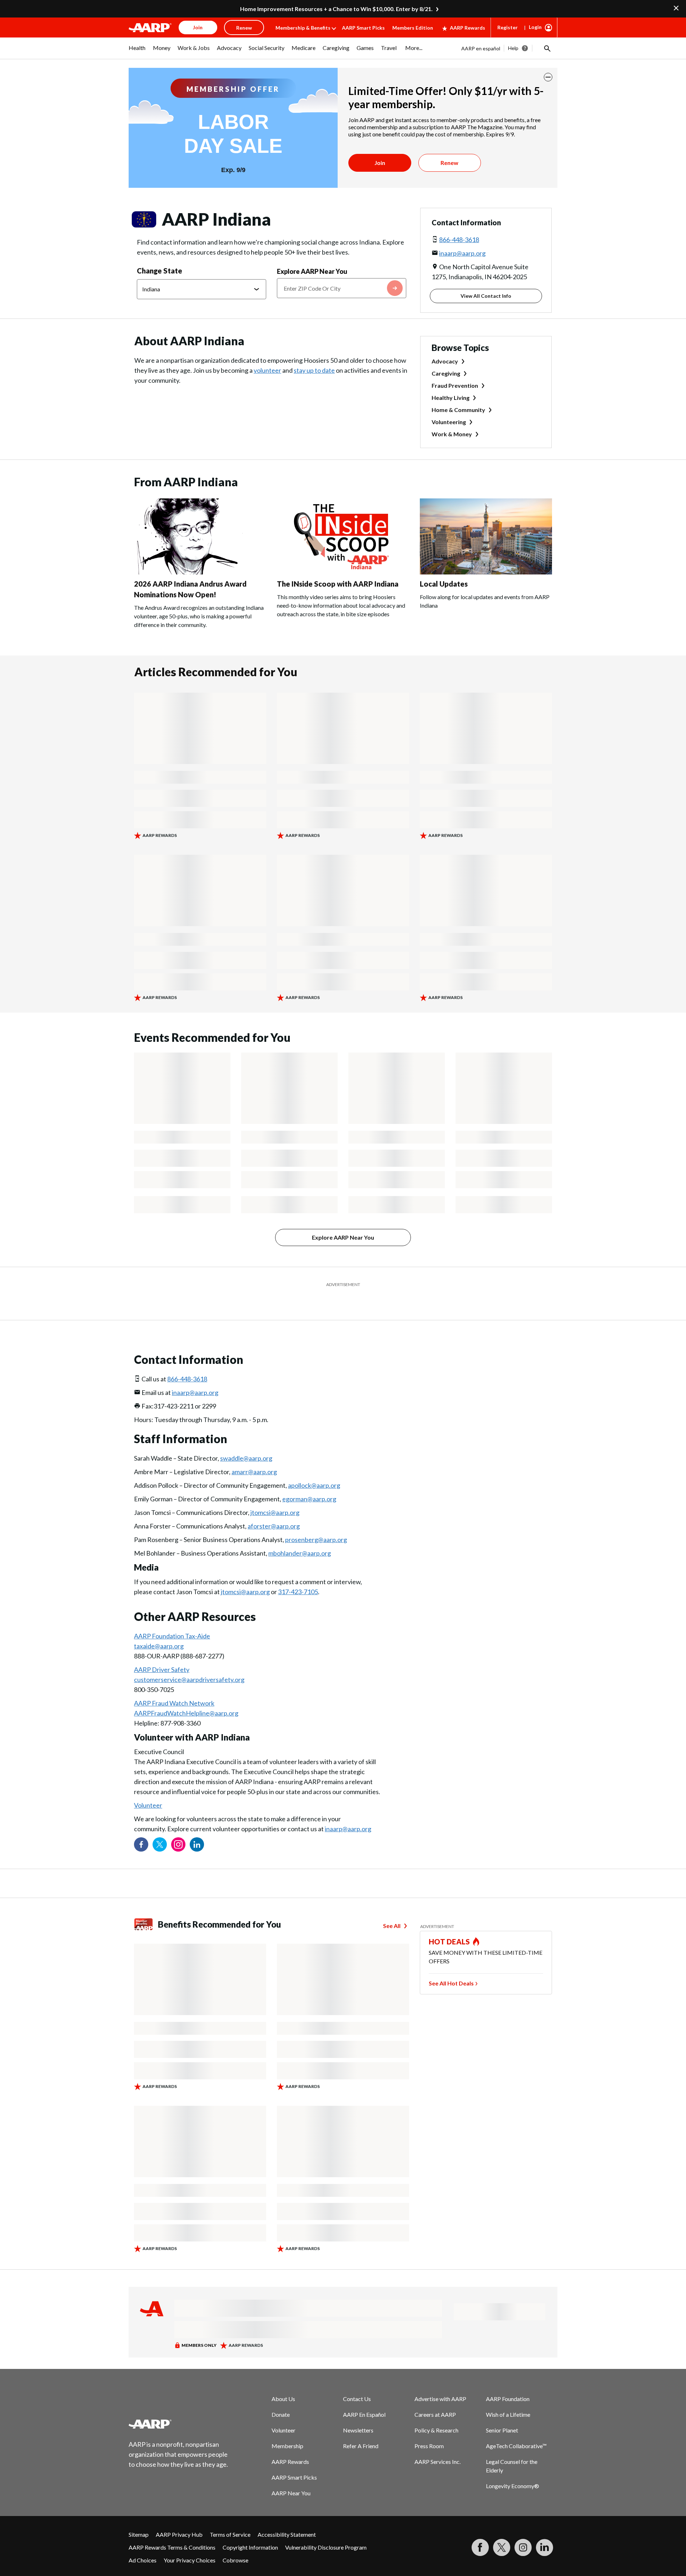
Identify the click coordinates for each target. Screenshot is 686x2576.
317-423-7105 (298, 1574)
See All (392, 1908)
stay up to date (314, 370)
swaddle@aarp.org (246, 1440)
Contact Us (357, 2381)
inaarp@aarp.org (462, 253)
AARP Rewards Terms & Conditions (172, 2529)
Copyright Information (250, 2529)
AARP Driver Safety (162, 1652)
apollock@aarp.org (314, 1467)
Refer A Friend (361, 2428)
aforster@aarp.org (274, 1508)
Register (508, 27)
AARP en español (481, 48)
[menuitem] (137, 51)
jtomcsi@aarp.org (275, 1495)
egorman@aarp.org (309, 1481)
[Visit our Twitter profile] (160, 1827)
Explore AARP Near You (312, 271)
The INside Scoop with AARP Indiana (338, 584)
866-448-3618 (459, 240)
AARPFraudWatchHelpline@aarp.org (186, 1695)
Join (380, 163)
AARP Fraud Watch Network (174, 1685)
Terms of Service (230, 2517)
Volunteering (449, 422)
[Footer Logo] (179, 2406)
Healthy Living (451, 398)
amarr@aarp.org (254, 1454)
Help (513, 48)
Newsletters (358, 2412)
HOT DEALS (449, 1924)
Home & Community (458, 410)
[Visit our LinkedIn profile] (197, 1827)
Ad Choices (143, 2542)
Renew (449, 163)
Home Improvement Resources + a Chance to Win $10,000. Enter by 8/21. (336, 9)
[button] (547, 48)
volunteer (267, 370)
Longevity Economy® (513, 2468)
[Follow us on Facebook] (141, 1827)
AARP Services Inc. (438, 2444)
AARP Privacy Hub (179, 2517)
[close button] (548, 77)
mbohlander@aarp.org (300, 1535)
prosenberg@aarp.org (316, 1522)
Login (535, 27)
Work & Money (452, 434)
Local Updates (444, 584)
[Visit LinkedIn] (545, 2530)
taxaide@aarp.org (159, 1628)
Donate (281, 2397)
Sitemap (139, 2517)
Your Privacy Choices (190, 2542)
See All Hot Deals (451, 1965)
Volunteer (148, 1787)
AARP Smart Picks (363, 28)
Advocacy (445, 361)
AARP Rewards (468, 28)
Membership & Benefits (303, 28)
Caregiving (446, 373)
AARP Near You (291, 2475)
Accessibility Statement (287, 2517)
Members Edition (413, 28)
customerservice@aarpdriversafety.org (189, 1662)
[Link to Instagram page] (178, 1827)
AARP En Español (364, 2397)
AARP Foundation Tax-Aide (172, 1618)
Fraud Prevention (455, 385)
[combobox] (342, 288)
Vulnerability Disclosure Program (326, 2529)
